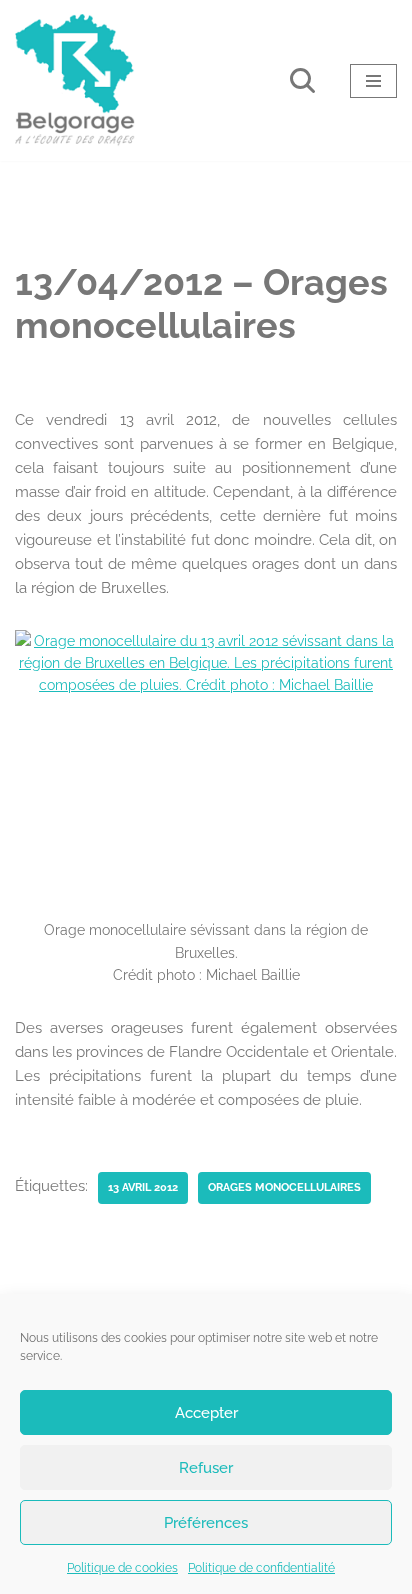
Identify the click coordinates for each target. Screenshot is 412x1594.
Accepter (206, 1413)
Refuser (206, 1468)
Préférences (206, 1523)
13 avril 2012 (143, 1187)
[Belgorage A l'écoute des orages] (75, 80)
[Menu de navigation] (373, 81)
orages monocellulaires (284, 1187)
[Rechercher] (302, 80)
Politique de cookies (122, 1568)
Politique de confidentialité (261, 1568)
